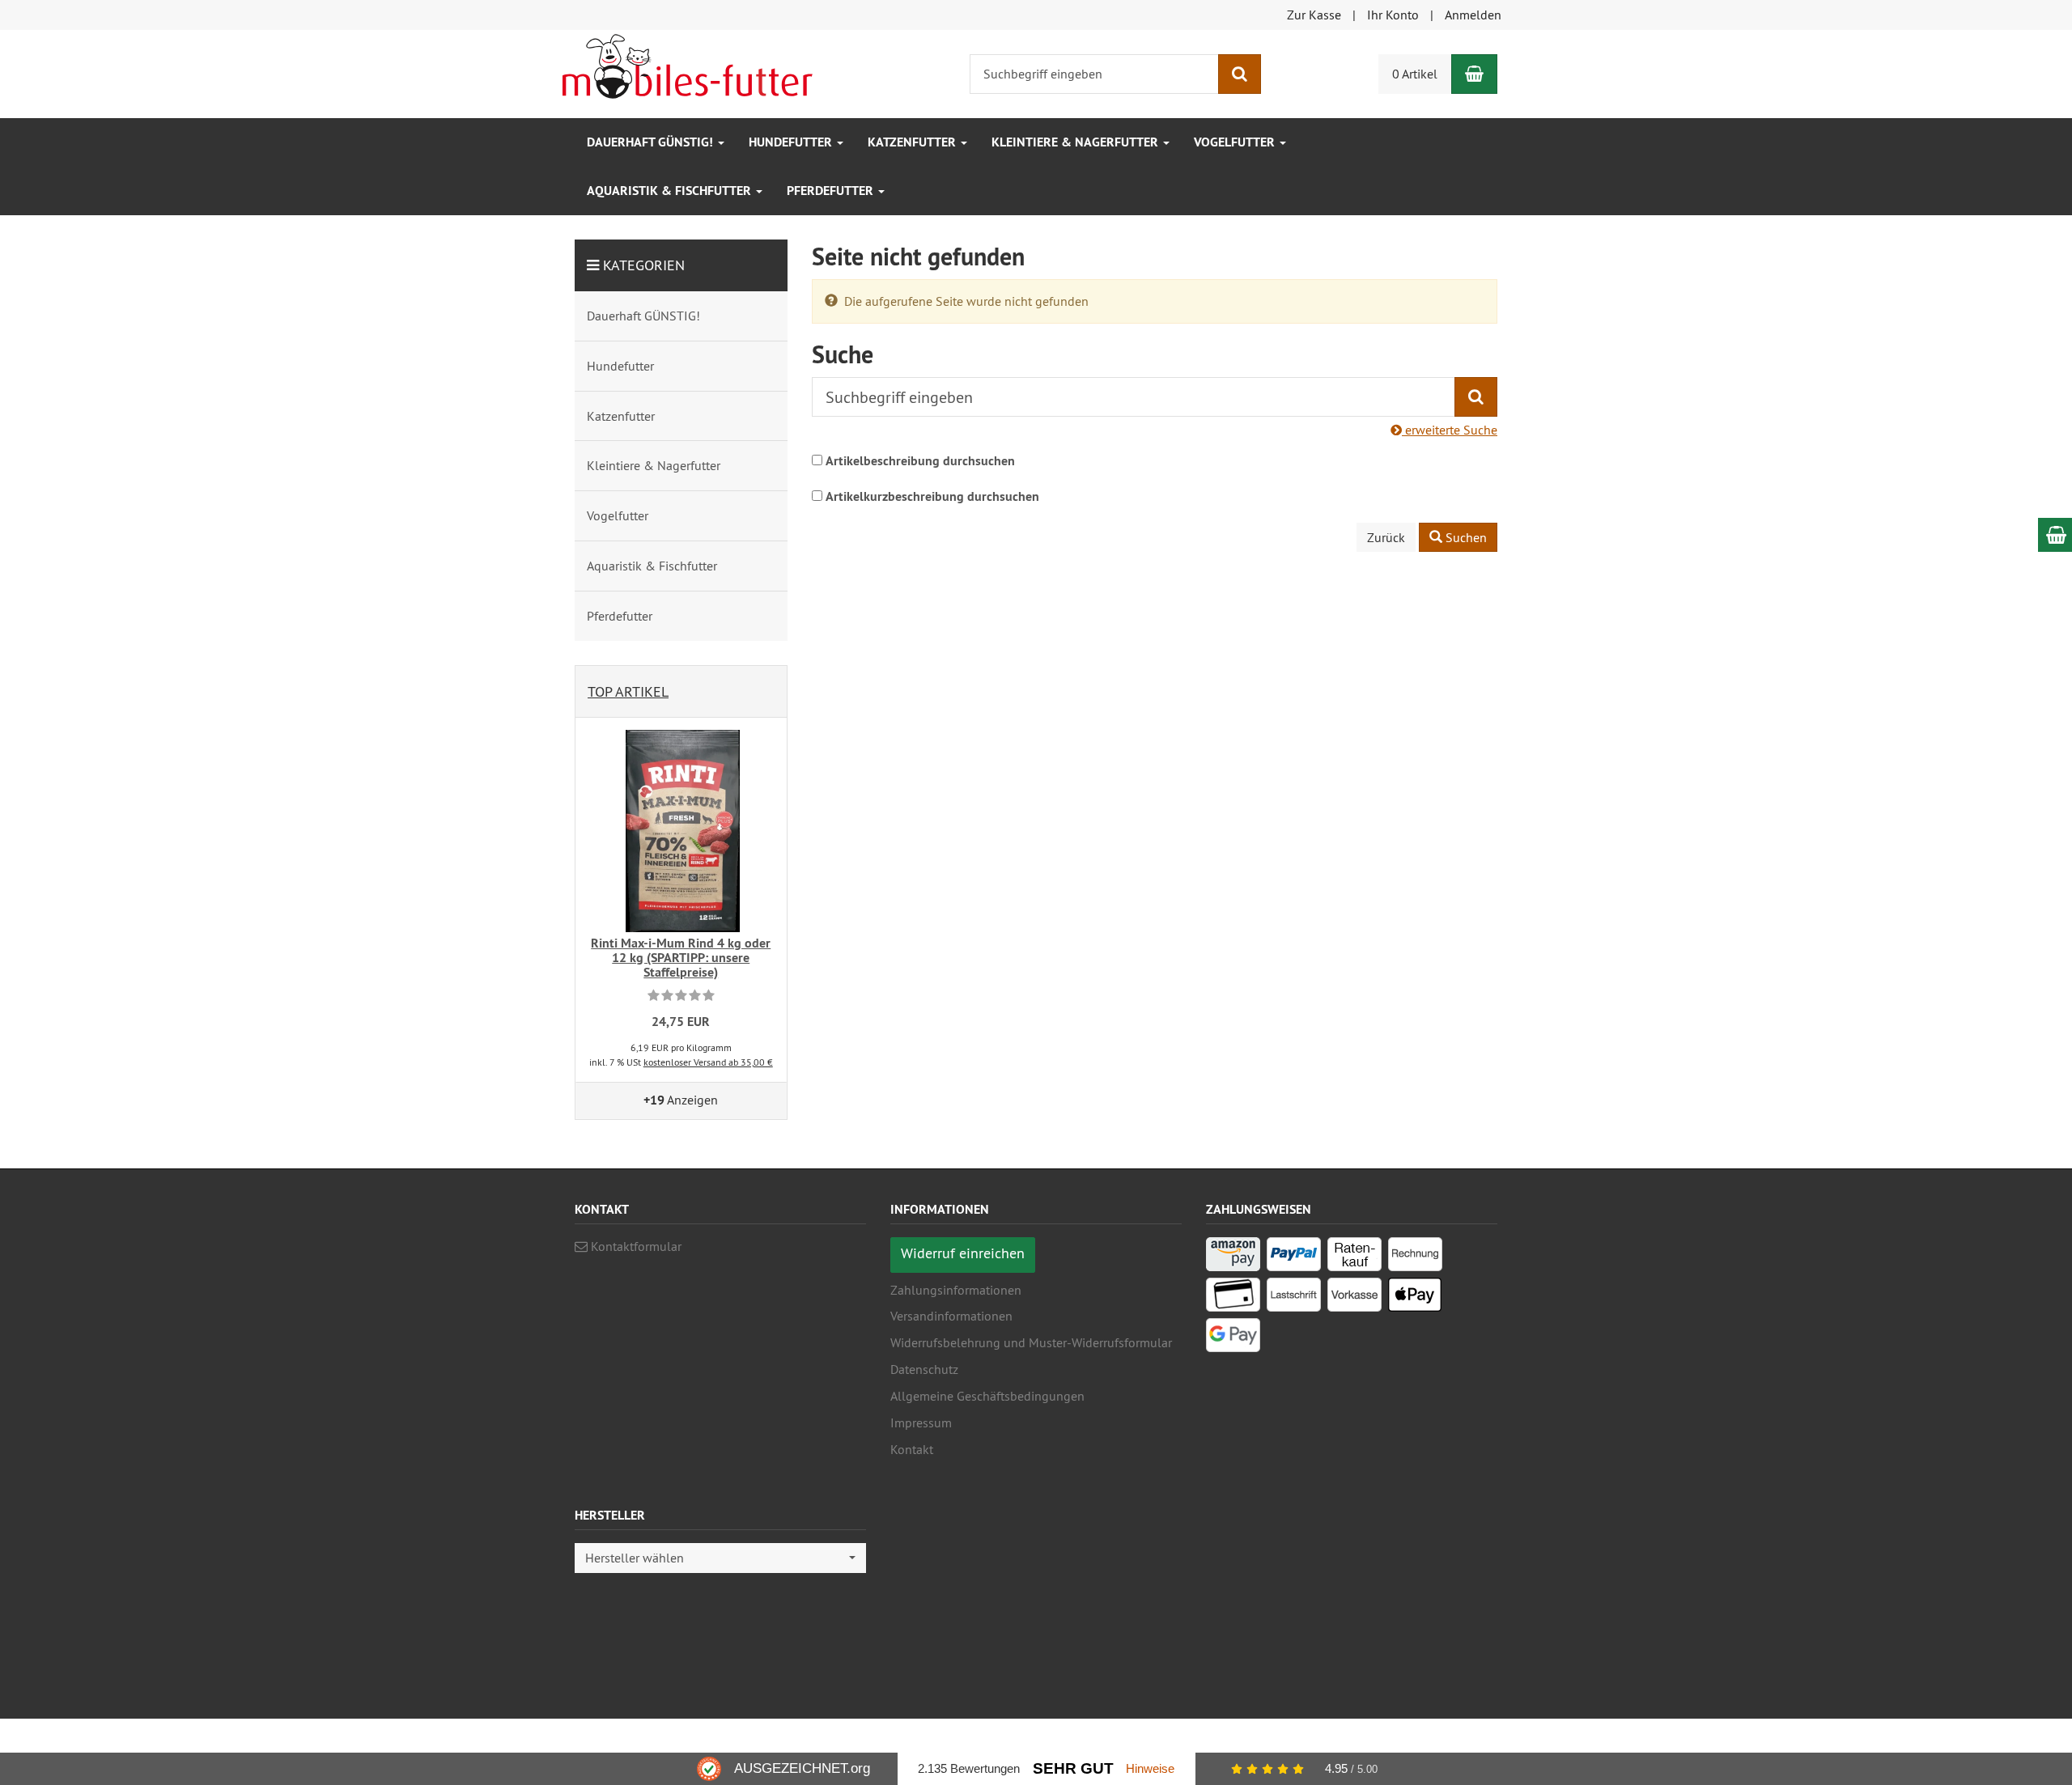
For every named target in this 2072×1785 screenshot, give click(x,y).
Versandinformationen (951, 1316)
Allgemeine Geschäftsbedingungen (987, 1396)
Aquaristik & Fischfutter (671, 191)
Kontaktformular (635, 1246)
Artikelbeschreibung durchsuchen (920, 461)
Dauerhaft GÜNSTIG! (652, 142)
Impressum (921, 1422)
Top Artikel (628, 691)
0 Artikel (1415, 74)
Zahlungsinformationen (956, 1290)
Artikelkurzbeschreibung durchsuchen (932, 496)
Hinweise (1150, 1768)
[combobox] (720, 1558)
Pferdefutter (832, 191)
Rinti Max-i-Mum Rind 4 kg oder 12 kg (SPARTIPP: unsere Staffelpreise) (681, 957)
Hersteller (610, 1516)
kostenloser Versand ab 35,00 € (708, 1062)
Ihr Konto (1393, 15)
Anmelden (1473, 15)
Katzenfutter (913, 142)
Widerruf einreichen (963, 1253)
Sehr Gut (1073, 1768)
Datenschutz (924, 1369)
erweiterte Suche (1450, 430)
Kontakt (912, 1449)
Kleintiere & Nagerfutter (1076, 142)
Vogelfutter (1236, 142)
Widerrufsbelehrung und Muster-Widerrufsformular (1031, 1342)
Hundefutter (792, 142)
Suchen (1465, 537)
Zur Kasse (1314, 15)
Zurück (1386, 537)
